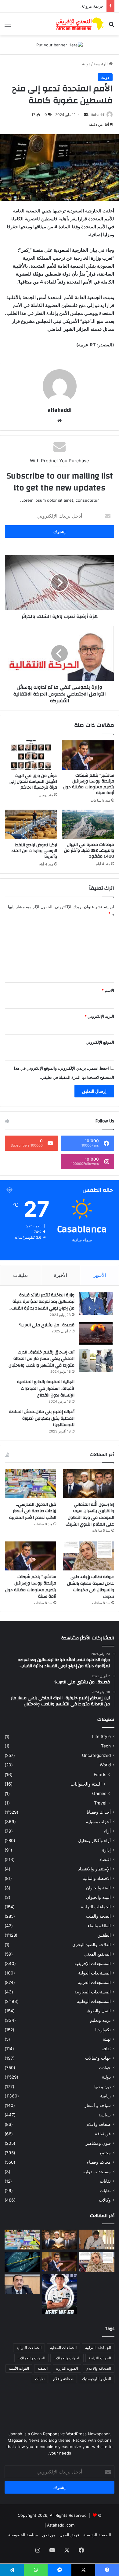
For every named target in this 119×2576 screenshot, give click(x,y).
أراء (107, 1831)
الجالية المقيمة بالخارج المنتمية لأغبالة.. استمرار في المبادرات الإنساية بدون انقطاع (46, 1388)
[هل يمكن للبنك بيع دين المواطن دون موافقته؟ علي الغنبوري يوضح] (22, 2284)
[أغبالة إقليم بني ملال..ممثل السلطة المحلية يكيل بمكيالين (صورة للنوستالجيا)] (96, 1420)
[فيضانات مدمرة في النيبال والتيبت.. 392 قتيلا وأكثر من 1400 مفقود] (88, 824)
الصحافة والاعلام (99, 2368)
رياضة (105, 2096)
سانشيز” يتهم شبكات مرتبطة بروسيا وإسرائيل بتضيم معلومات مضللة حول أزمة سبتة (88, 784)
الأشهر (100, 1275)
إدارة (106, 1850)
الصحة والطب (98, 1916)
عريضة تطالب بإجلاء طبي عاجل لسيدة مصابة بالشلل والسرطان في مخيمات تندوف (91, 1587)
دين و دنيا (103, 2086)
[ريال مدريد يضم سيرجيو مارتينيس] (60, 2294)
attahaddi (97, 115)
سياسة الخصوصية (23, 2535)
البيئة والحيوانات (86, 1784)
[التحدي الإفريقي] (79, 24)
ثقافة (106, 2049)
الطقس (104, 1935)
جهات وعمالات (98, 2058)
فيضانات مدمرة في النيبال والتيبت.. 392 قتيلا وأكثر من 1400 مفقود (89, 851)
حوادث (105, 2068)
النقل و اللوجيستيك (97, 2379)
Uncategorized (96, 1755)
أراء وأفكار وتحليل (94, 1841)
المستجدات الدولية (94, 1973)
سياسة (105, 2115)
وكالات (105, 2200)
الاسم (108, 990)
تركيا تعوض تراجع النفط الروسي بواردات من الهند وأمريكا (34, 851)
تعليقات (20, 1275)
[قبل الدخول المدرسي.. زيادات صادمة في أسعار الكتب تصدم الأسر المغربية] (31, 1484)
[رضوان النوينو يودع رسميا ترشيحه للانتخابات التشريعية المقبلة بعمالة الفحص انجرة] (97, 2240)
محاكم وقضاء (99, 2162)
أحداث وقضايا (99, 1812)
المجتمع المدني (97, 1954)
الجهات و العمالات (31, 2358)
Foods (100, 1774)
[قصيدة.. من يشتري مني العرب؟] (96, 1333)
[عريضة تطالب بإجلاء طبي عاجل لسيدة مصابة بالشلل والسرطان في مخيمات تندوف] (88, 1556)
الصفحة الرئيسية (97, 2535)
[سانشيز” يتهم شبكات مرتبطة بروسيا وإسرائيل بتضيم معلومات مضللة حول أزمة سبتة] (88, 755)
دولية (86, 64)
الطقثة (43, 2368)
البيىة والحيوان (98, 1897)
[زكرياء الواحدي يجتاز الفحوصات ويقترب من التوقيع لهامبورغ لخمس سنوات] (97, 2284)
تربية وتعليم (100, 2020)
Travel (100, 1803)
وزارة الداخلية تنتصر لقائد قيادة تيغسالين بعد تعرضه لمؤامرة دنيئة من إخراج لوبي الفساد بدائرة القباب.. (42, 1302)
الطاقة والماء (99, 1926)
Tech (106, 1746)
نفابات (105, 2181)
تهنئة (107, 2039)
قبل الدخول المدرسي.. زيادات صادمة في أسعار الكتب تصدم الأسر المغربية (33, 1511)
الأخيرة (61, 1275)
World (105, 1765)
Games (99, 1793)
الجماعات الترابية (96, 1907)
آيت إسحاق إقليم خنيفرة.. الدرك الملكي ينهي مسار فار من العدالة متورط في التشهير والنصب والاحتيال (41, 1359)
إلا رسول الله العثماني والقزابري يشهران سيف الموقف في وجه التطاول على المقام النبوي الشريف (90, 1514)
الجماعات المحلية (63, 2348)
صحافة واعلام (99, 2124)
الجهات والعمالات (67, 2358)
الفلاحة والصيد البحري (92, 1945)
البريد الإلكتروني (99, 1016)
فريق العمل (69, 2535)
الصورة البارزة (67, 2368)
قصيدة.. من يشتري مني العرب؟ (47, 1325)
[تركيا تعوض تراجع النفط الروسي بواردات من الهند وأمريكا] (31, 824)
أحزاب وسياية (98, 1822)
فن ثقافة (103, 2134)
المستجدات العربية (94, 1982)
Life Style (101, 1736)
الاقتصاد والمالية (97, 1878)
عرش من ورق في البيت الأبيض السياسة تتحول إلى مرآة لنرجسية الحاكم (33, 782)
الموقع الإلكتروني (100, 1042)
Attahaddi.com (61, 2525)
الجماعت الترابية (29, 2348)
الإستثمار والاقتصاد (94, 1869)
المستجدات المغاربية (93, 1992)
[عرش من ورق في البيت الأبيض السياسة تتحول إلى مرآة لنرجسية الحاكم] (31, 755)
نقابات (105, 2191)
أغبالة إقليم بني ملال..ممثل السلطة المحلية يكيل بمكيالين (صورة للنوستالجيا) (42, 1418)
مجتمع (105, 2153)
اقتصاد (105, 1859)
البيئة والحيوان (98, 1888)
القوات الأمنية (19, 2368)
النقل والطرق (99, 2011)
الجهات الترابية (100, 2358)
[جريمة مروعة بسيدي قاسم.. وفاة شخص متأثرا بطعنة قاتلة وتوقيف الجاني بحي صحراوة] (22, 2262)
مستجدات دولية (97, 2172)
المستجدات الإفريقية (93, 1964)
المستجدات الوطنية (94, 2001)
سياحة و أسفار (98, 2105)
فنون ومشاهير (98, 2143)
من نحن (49, 2535)
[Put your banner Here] (60, 45)
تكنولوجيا (103, 2030)
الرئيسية (101, 64)
